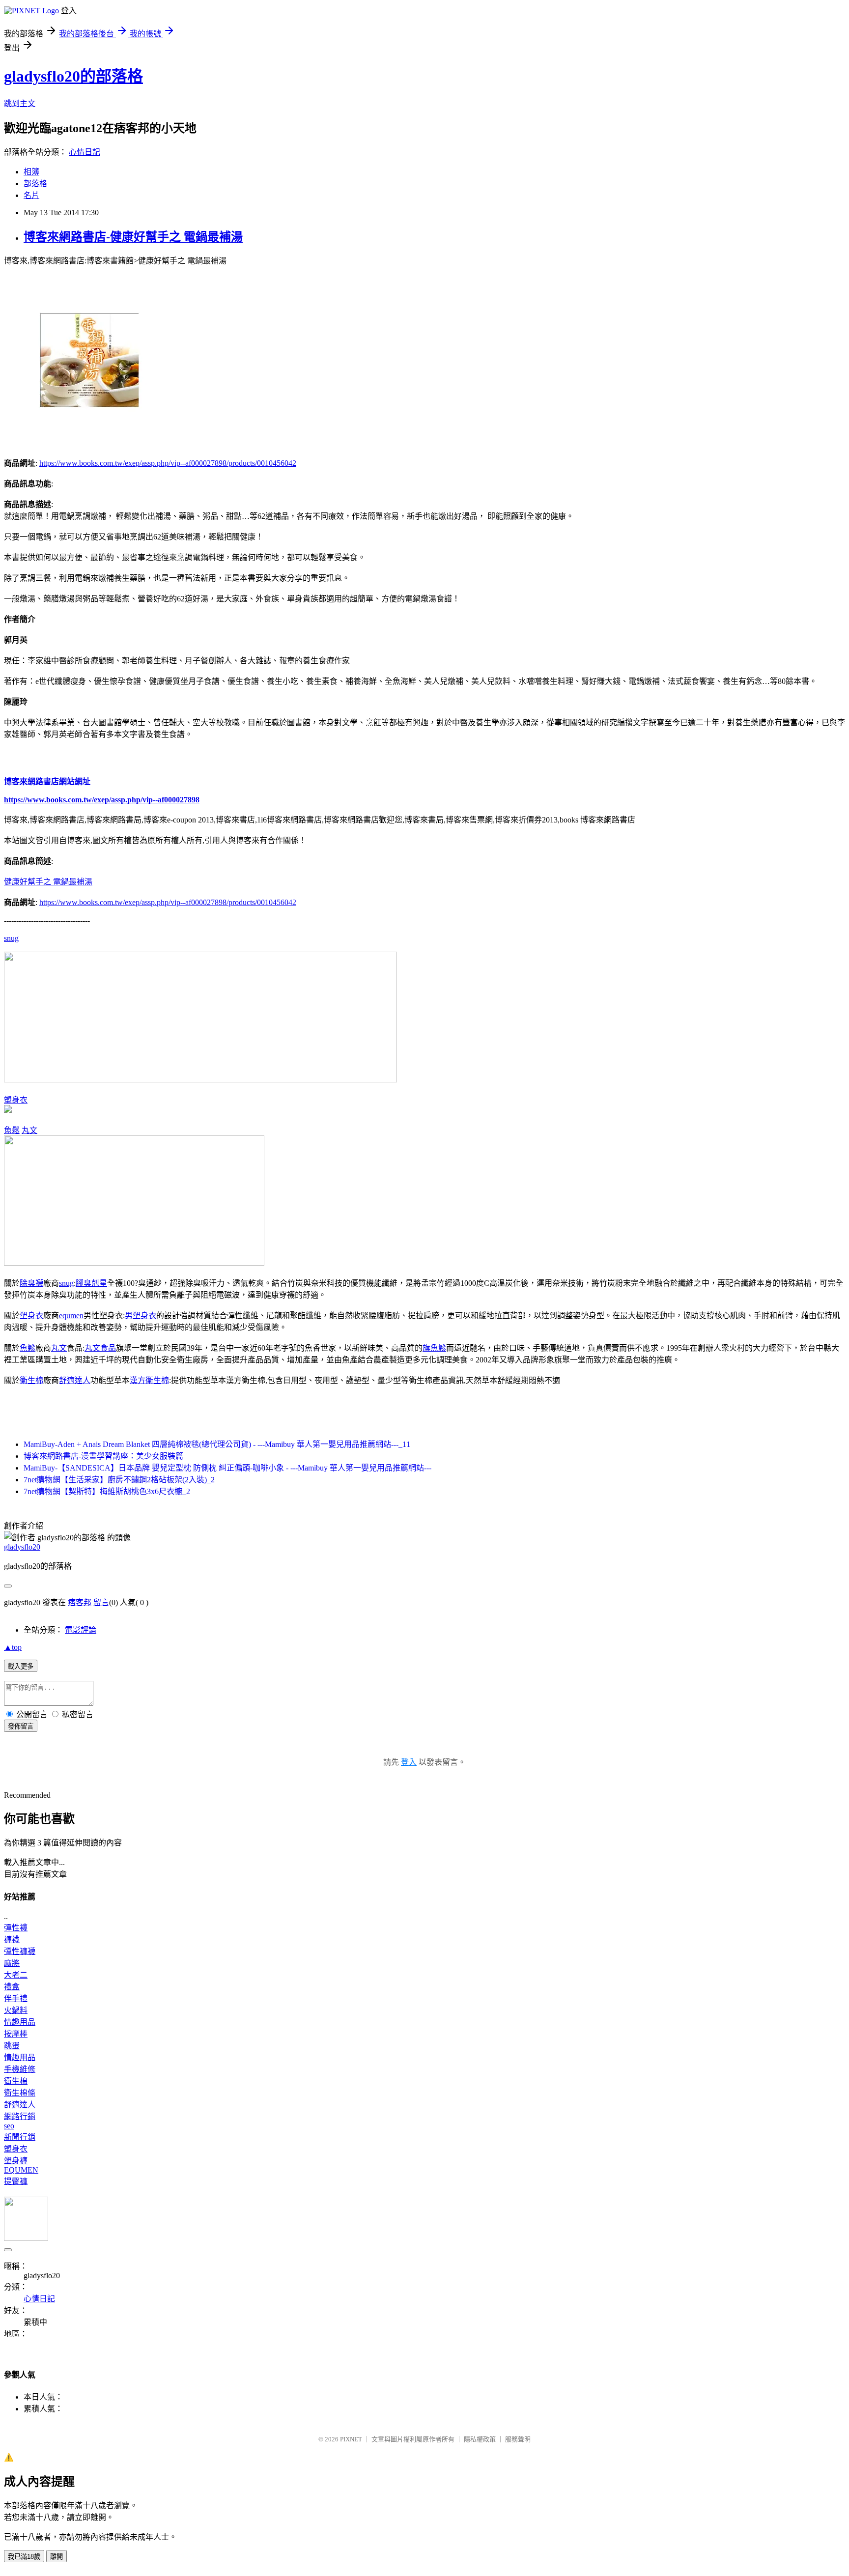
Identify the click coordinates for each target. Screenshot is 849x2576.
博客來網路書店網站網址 (47, 781)
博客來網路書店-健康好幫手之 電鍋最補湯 (133, 237)
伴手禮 (16, 1998)
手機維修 (20, 2069)
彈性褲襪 (20, 1951)
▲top (13, 1647)
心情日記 (85, 152)
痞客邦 (80, 1602)
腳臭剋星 (91, 1283)
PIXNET (351, 2439)
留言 (101, 1602)
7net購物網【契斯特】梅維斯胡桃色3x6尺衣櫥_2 (107, 1491)
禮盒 (12, 1987)
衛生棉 (31, 1380)
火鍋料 (16, 2010)
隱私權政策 (480, 2439)
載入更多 (21, 1666)
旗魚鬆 (434, 1348)
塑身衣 (16, 1100)
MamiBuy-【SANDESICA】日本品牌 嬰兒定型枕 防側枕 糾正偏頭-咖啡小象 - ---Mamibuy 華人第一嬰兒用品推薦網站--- (227, 1468)
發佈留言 (21, 1726)
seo (9, 2126)
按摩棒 (16, 2034)
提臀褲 (16, 2181)
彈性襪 (16, 1928)
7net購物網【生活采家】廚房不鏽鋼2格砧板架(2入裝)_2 (119, 1480)
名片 (31, 195)
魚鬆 (12, 1130)
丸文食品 (100, 1348)
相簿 (31, 172)
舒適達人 (75, 1380)
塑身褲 (16, 2161)
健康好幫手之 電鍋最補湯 (48, 882)
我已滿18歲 (24, 2557)
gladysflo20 (22, 1547)
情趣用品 (20, 2022)
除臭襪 (31, 1283)
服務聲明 (518, 2439)
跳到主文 (20, 103)
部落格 (35, 184)
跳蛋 (12, 2046)
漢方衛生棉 (149, 1380)
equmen (71, 1316)
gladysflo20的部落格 (73, 76)
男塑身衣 (141, 1316)
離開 (57, 2557)
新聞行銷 (20, 2137)
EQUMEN (21, 2170)
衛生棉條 (20, 2093)
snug (11, 938)
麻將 (12, 1963)
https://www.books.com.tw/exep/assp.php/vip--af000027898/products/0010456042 (168, 463)
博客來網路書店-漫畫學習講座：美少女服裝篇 (103, 1456)
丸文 (29, 1130)
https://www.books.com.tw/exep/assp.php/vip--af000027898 (102, 800)
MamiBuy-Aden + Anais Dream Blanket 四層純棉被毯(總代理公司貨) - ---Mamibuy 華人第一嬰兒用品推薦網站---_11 (217, 1444)
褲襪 (12, 1939)
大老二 (16, 1975)
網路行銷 (20, 2116)
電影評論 (81, 1630)
